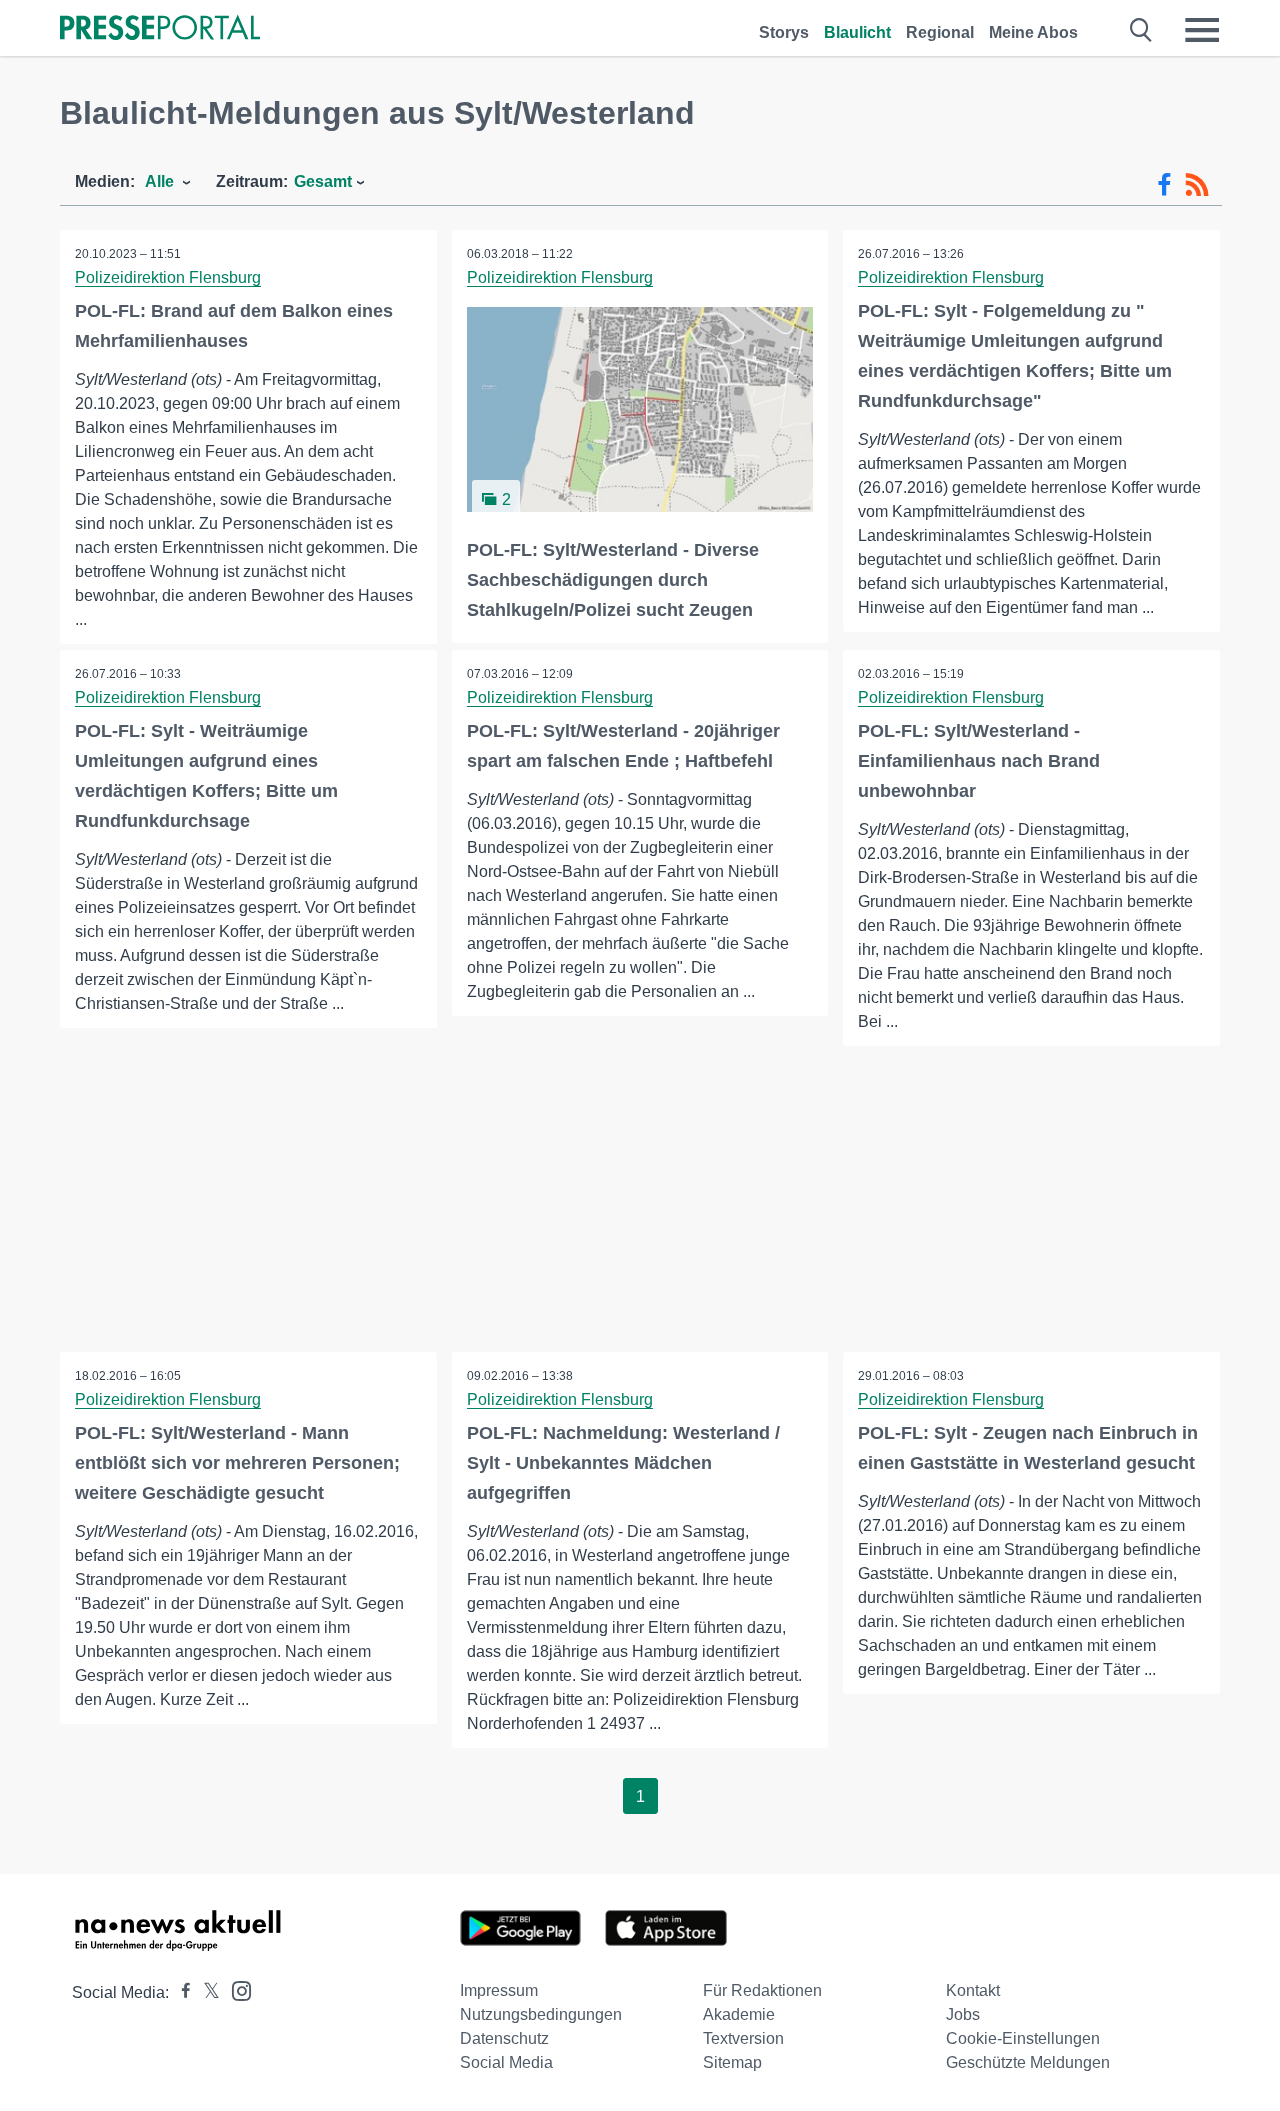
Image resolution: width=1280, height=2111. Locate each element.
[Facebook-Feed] (1164, 185)
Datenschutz (504, 2038)
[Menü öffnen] (1202, 30)
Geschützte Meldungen (1028, 2062)
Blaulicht (857, 32)
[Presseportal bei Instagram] (235, 1989)
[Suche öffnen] (1141, 30)
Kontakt (973, 1990)
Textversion (743, 2038)
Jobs (963, 2014)
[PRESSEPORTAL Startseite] (160, 29)
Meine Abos (1033, 32)
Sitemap (732, 2062)
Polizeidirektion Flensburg (168, 277)
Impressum (499, 1990)
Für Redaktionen (762, 1990)
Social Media (506, 2062)
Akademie (739, 2014)
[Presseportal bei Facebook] (180, 1992)
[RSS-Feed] (1197, 185)
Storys (784, 32)
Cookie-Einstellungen (1023, 2038)
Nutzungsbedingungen (541, 2014)
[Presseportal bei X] (205, 1992)
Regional (940, 32)
